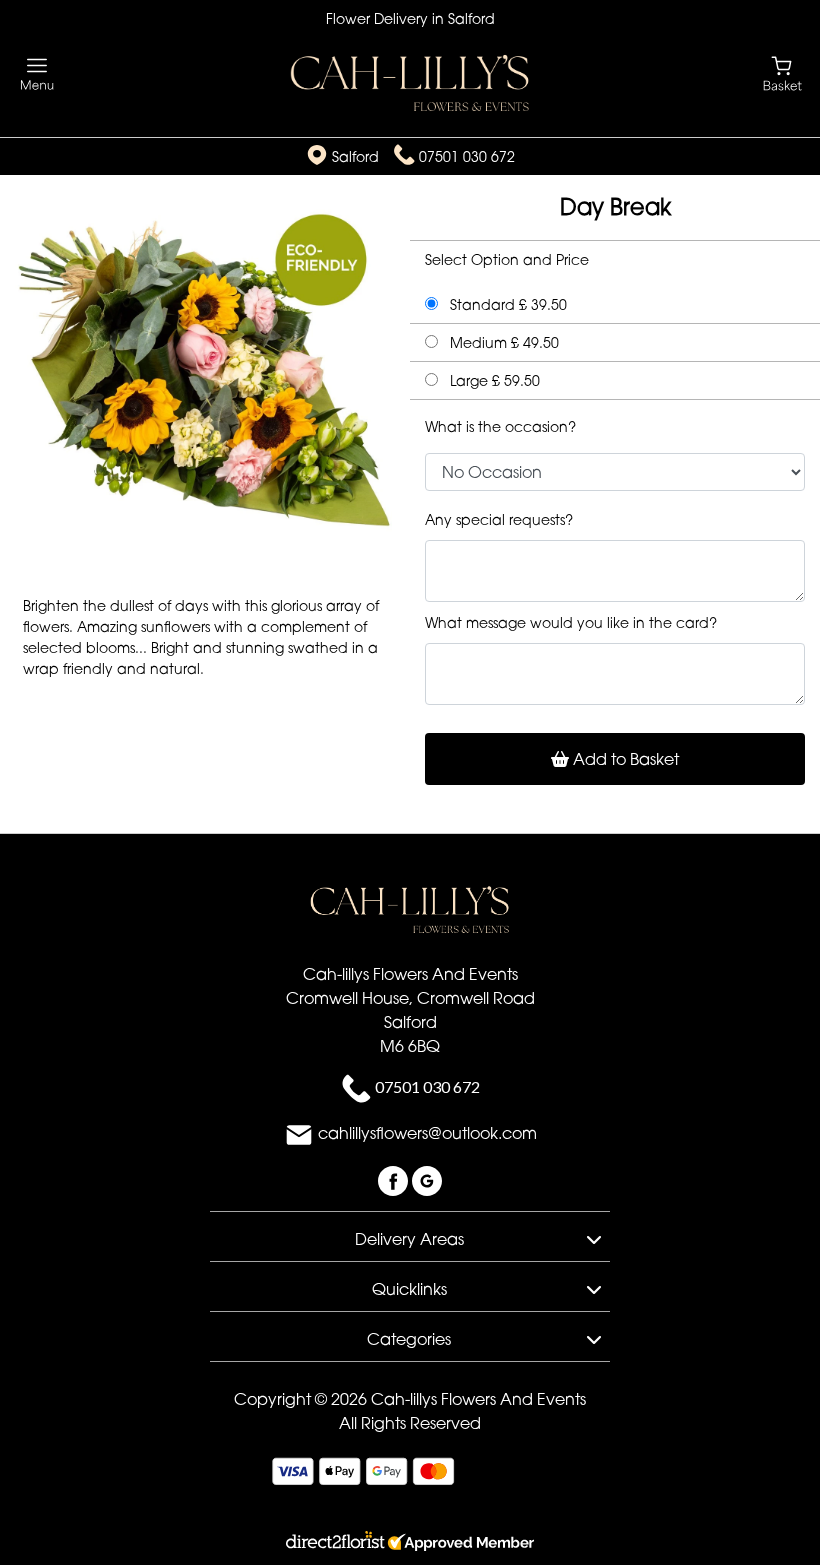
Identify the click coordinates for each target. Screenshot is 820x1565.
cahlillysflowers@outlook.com (427, 1133)
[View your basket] (782, 72)
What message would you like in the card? (571, 622)
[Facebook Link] (395, 1179)
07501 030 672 (467, 156)
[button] (410, 1236)
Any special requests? (499, 519)
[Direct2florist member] (410, 1544)
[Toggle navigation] (37, 74)
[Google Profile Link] (427, 1179)
